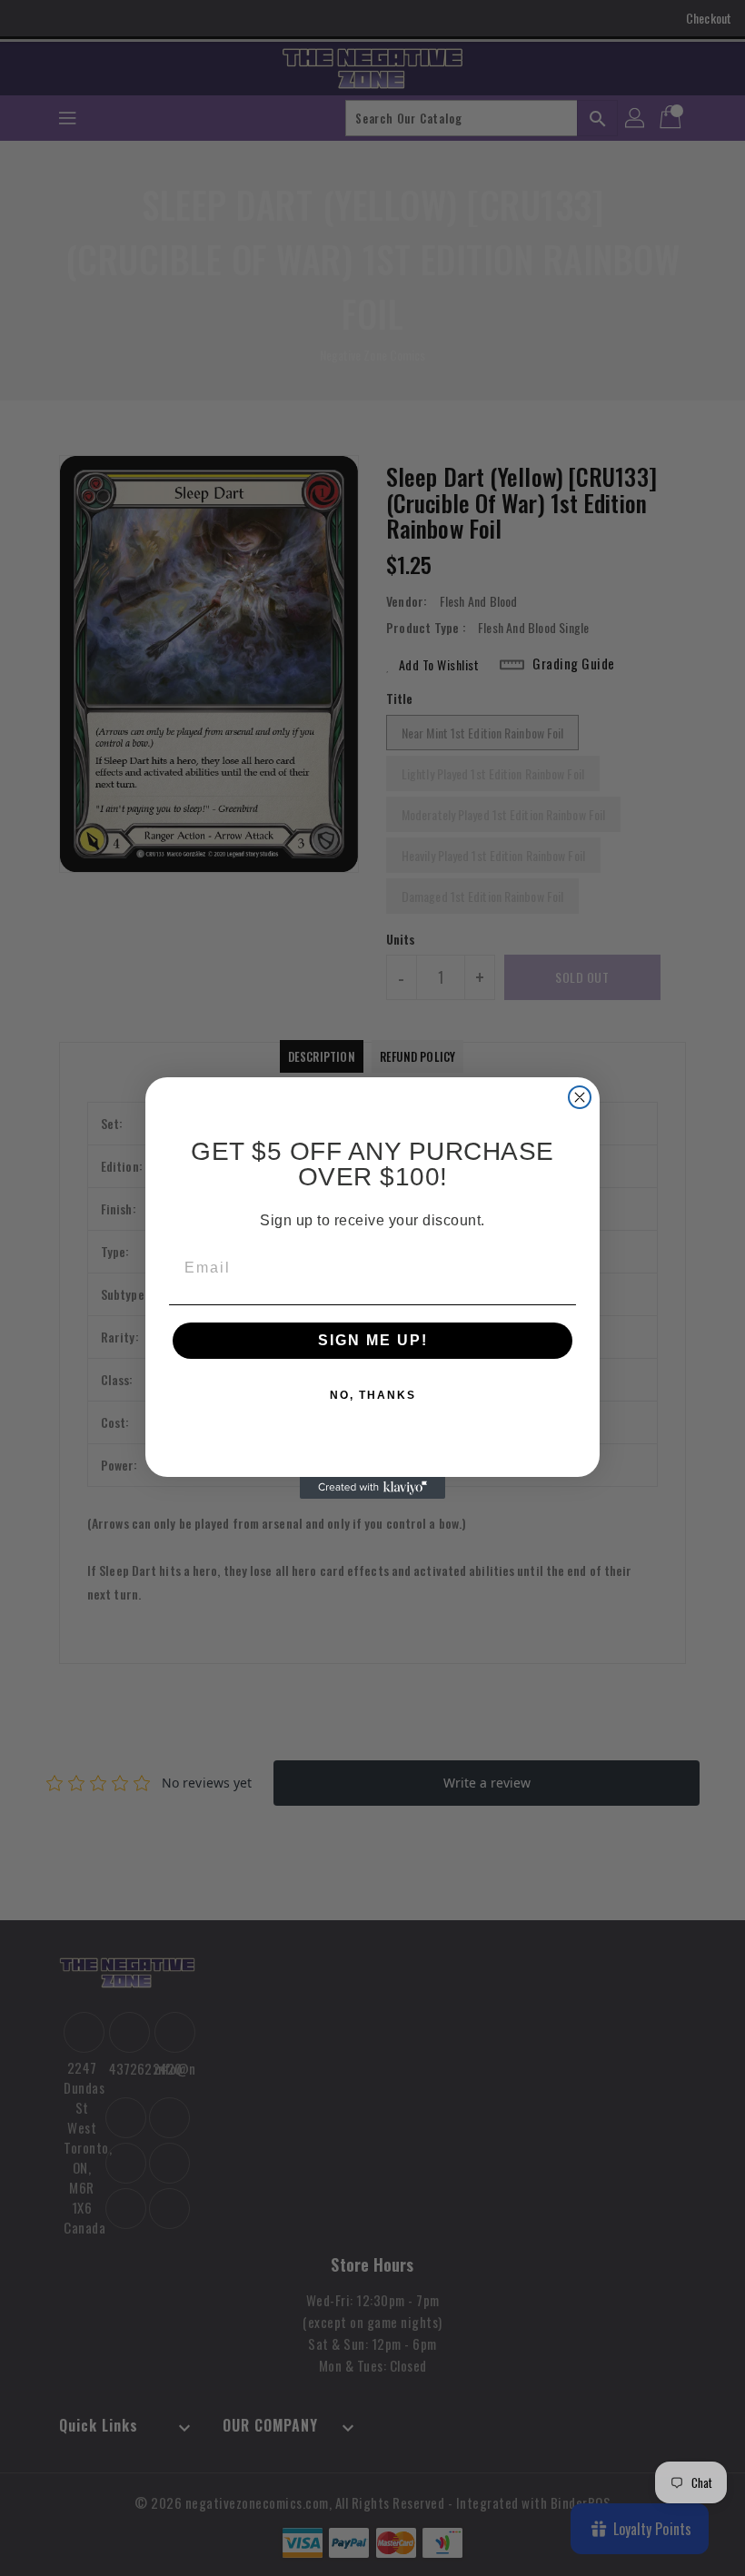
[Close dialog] (580, 1097)
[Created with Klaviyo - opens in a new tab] (372, 1488)
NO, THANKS (373, 1395)
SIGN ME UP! (373, 1340)
